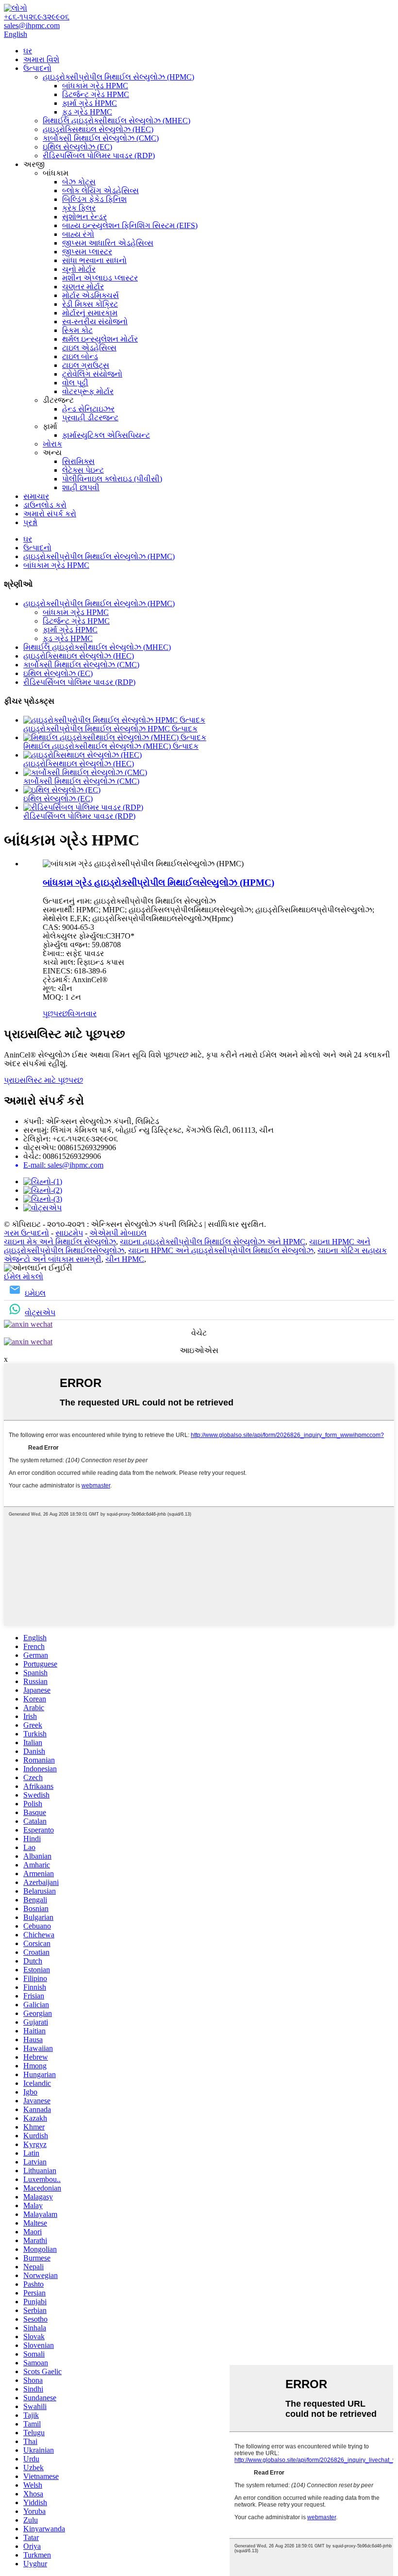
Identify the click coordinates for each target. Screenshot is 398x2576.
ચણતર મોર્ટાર (83, 287)
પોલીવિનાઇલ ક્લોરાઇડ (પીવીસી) (112, 479)
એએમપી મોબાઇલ (118, 1233)
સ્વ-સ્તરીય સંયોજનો (95, 322)
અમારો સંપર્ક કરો (50, 514)
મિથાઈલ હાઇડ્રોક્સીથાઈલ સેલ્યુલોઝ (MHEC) (116, 121)
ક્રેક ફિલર (79, 208)
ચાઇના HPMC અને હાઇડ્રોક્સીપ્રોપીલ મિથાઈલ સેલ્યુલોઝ (221, 1250)
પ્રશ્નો (30, 522)
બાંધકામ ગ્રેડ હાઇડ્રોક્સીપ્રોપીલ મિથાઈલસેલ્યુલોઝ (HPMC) (158, 883)
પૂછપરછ (55, 1014)
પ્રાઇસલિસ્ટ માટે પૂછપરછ (43, 1080)
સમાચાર (36, 496)
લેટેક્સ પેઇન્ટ (83, 470)
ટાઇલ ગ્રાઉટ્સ (86, 365)
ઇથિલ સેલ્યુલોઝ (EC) (77, 147)
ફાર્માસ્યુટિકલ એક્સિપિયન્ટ (106, 435)
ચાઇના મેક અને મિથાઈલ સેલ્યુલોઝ (60, 1242)
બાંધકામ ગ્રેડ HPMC (95, 86)
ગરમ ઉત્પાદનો (26, 1233)
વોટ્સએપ (40, 1313)
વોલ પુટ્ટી (75, 383)
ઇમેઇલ (35, 1293)
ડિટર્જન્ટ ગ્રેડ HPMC (96, 94)
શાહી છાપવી (81, 487)
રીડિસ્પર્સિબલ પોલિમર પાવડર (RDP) (99, 156)
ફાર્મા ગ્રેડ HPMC (90, 103)
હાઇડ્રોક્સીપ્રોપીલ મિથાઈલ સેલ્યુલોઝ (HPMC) (118, 77)
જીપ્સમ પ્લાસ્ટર (87, 252)
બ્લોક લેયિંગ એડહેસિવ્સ (100, 190)
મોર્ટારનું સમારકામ (90, 313)
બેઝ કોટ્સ (79, 182)
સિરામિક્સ (78, 461)
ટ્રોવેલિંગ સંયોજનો (92, 374)
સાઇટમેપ (69, 1233)
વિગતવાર (82, 1014)
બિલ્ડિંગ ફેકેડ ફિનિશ (94, 199)
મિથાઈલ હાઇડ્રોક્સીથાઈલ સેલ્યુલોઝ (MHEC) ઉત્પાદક (111, 746)
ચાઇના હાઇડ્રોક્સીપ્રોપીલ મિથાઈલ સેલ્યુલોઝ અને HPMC (213, 1242)
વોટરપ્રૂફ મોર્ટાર (88, 391)
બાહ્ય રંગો (78, 234)
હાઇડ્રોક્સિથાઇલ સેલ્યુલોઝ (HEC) (98, 129)
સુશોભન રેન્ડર (84, 217)
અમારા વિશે (41, 59)
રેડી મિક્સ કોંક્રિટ (90, 304)
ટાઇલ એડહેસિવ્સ (89, 348)
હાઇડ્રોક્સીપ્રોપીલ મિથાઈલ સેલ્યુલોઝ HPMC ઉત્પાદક (110, 729)
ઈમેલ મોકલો (24, 1277)
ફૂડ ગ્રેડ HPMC (87, 112)
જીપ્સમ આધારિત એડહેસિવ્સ (108, 243)
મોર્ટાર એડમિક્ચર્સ (91, 295)
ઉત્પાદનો (37, 68)
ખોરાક (52, 444)
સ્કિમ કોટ (77, 330)
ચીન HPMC (125, 1259)
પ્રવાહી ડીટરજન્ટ (90, 418)
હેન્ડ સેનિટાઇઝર (88, 409)
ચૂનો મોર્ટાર (79, 269)
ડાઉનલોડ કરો (45, 505)
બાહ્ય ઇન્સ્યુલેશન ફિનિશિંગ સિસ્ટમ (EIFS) (130, 225)
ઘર (28, 51)
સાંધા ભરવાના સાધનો (94, 260)
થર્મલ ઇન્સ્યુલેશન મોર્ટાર (100, 339)
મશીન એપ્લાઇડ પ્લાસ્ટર (100, 278)
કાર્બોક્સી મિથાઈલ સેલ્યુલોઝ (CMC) (101, 138)
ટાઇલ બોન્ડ (80, 356)
